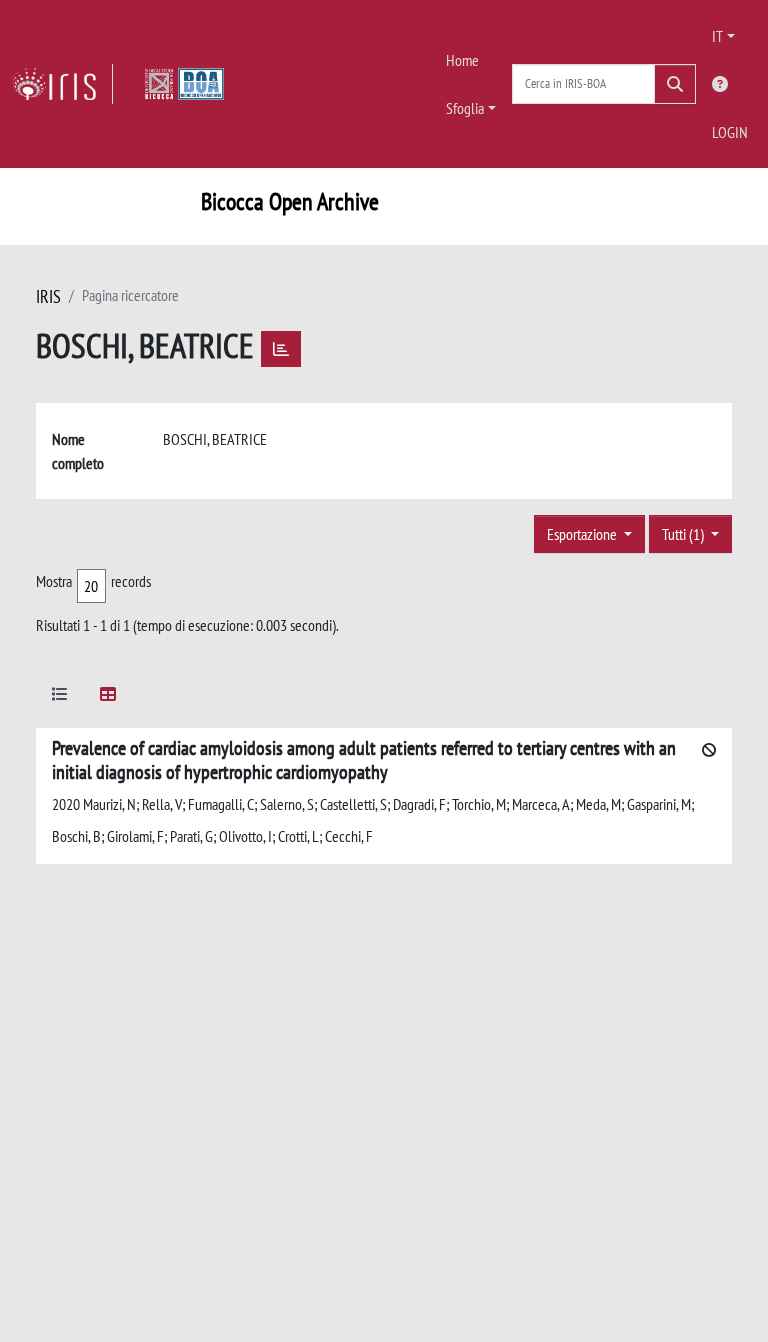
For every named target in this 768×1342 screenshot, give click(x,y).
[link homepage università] (184, 84)
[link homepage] (62, 84)
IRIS (48, 296)
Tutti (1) (684, 534)
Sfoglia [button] (465, 108)
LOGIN (730, 132)
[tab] (60, 697)
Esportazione (583, 534)
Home (462, 60)
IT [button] (717, 36)
